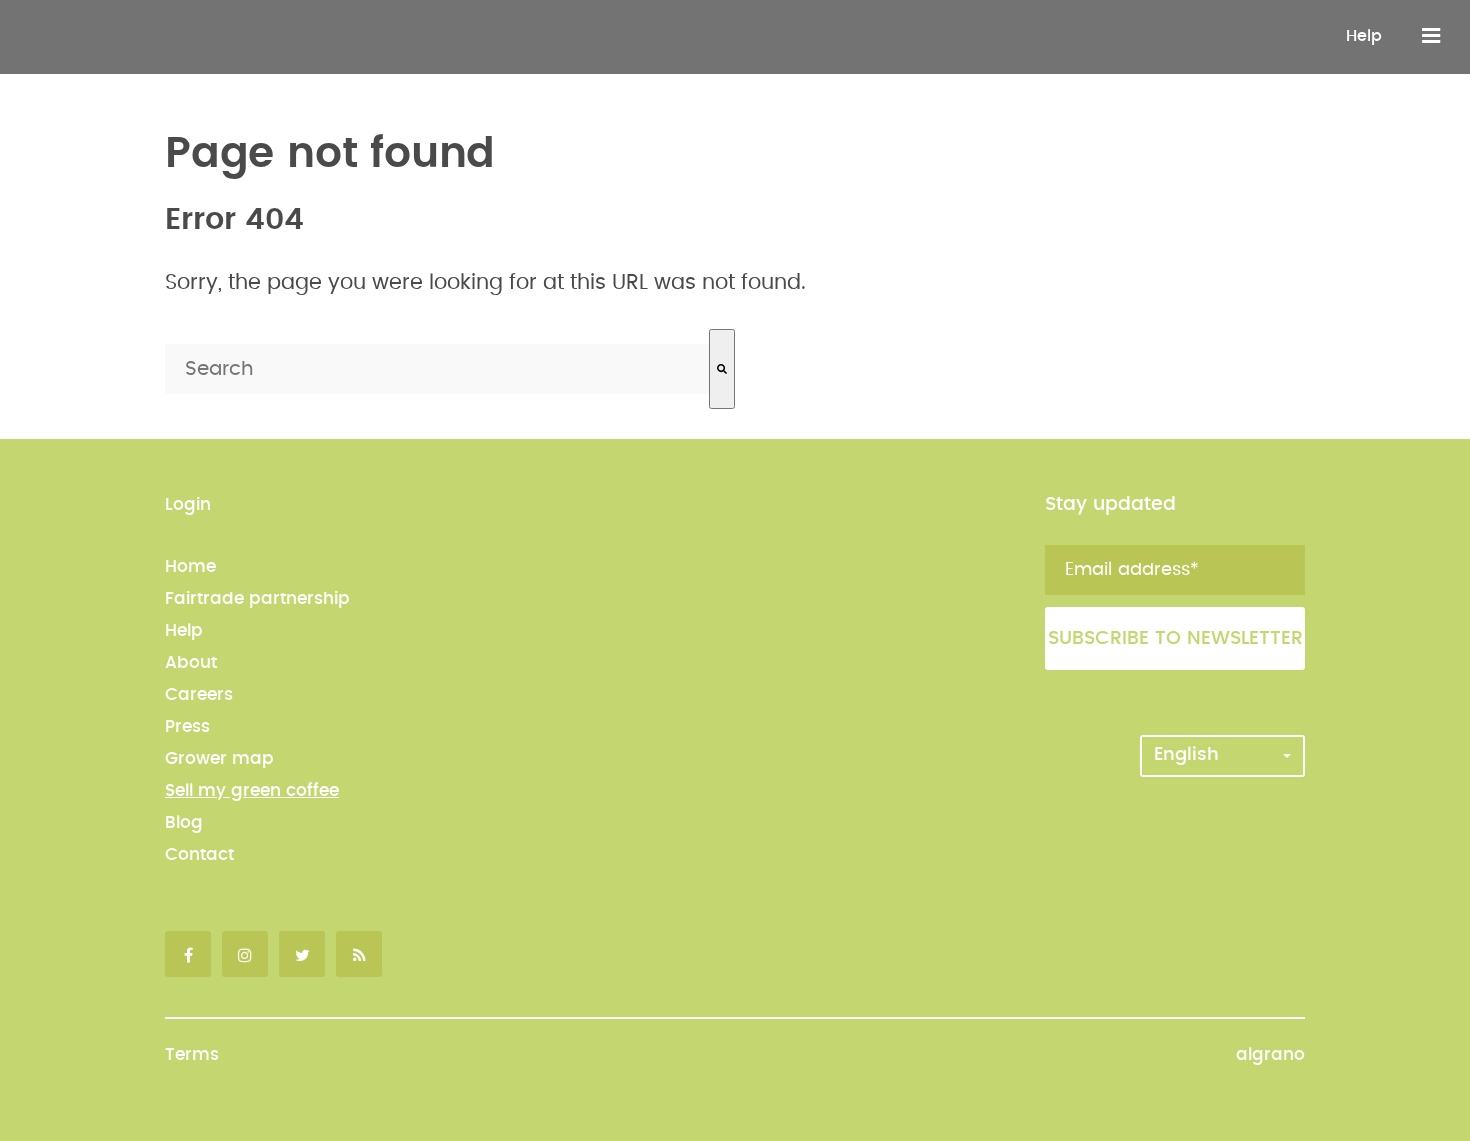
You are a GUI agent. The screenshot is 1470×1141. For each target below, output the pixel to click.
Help (1364, 36)
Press (187, 726)
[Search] (722, 369)
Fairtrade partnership (257, 598)
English (1186, 755)
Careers (199, 694)
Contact (199, 854)
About (191, 662)
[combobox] (437, 369)
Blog (184, 822)
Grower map (219, 758)
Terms (192, 1054)
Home (190, 566)
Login (188, 504)
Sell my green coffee (252, 790)
